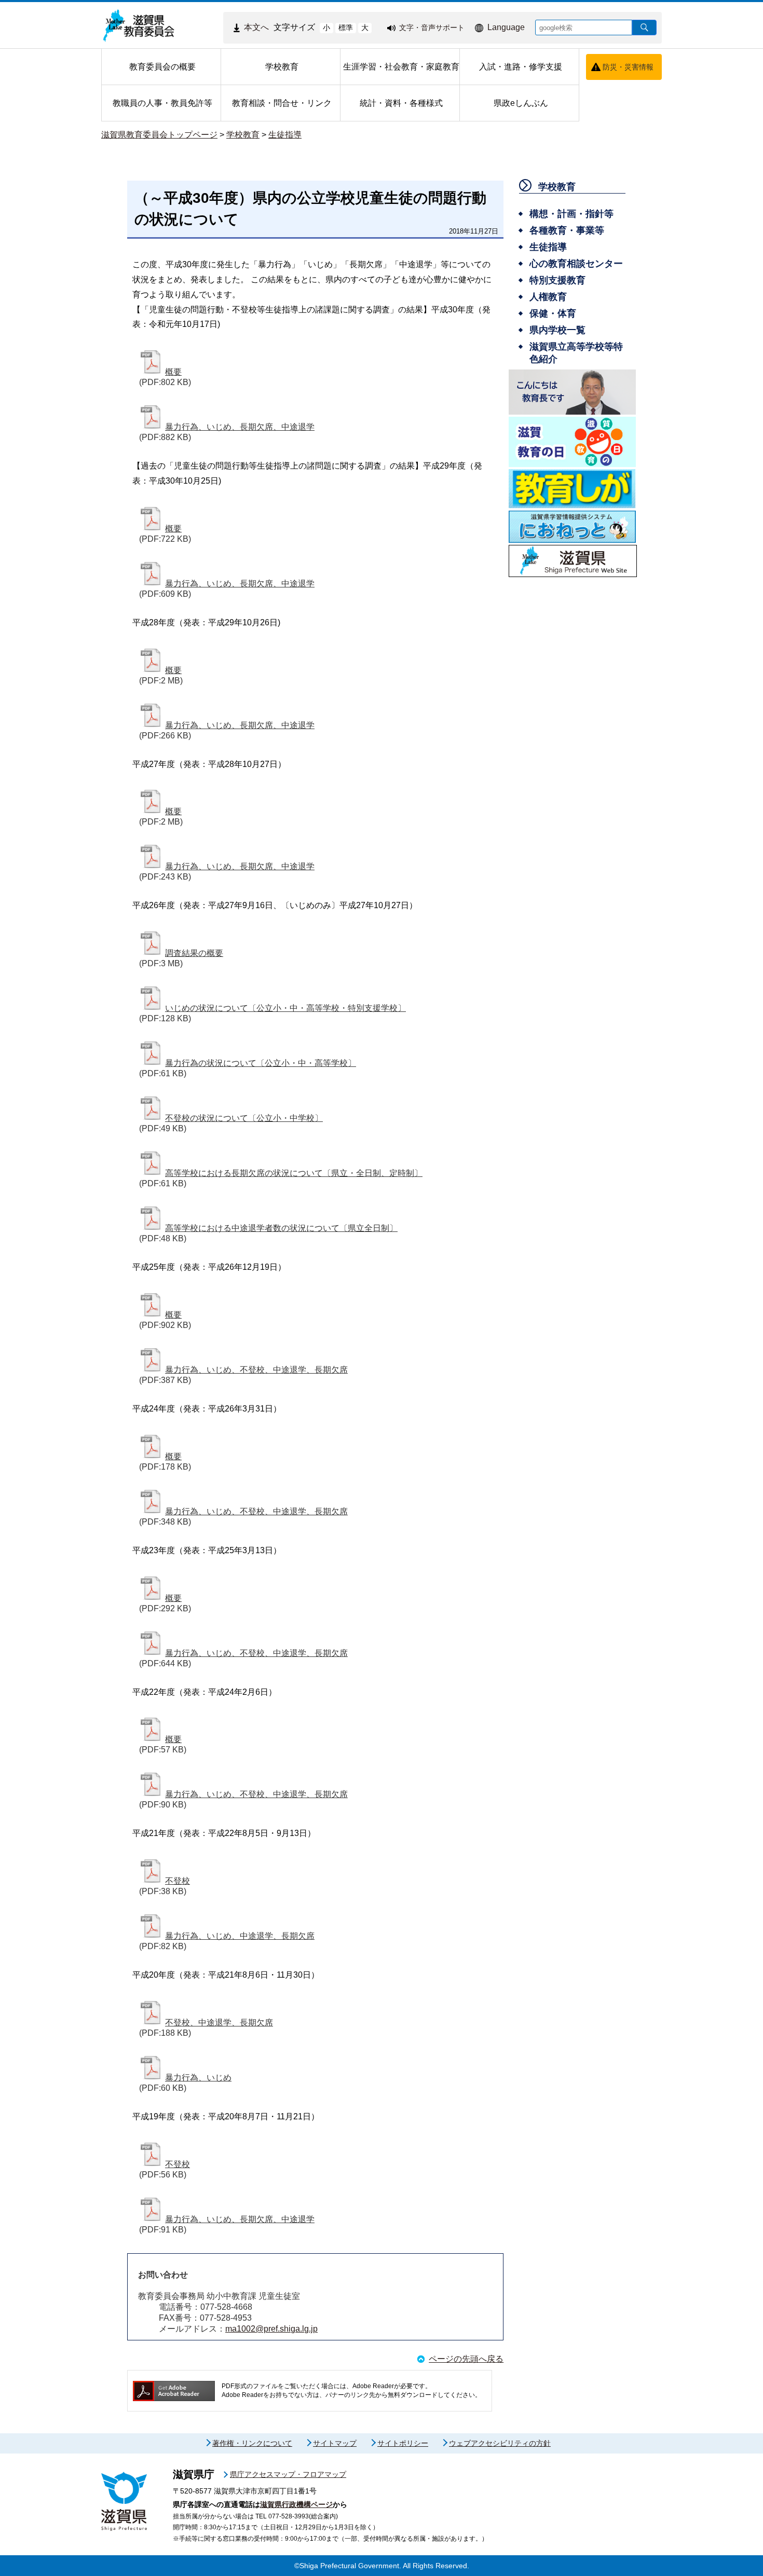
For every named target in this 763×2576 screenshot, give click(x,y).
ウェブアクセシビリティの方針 (500, 2443)
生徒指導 (285, 135)
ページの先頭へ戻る (466, 2359)
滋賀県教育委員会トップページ (159, 135)
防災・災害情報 (628, 67)
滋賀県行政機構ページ (296, 2504)
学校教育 (243, 135)
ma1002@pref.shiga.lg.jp (271, 2329)
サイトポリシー (403, 2443)
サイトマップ (335, 2443)
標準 (346, 28)
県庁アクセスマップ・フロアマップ (288, 2474)
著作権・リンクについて (252, 2443)
